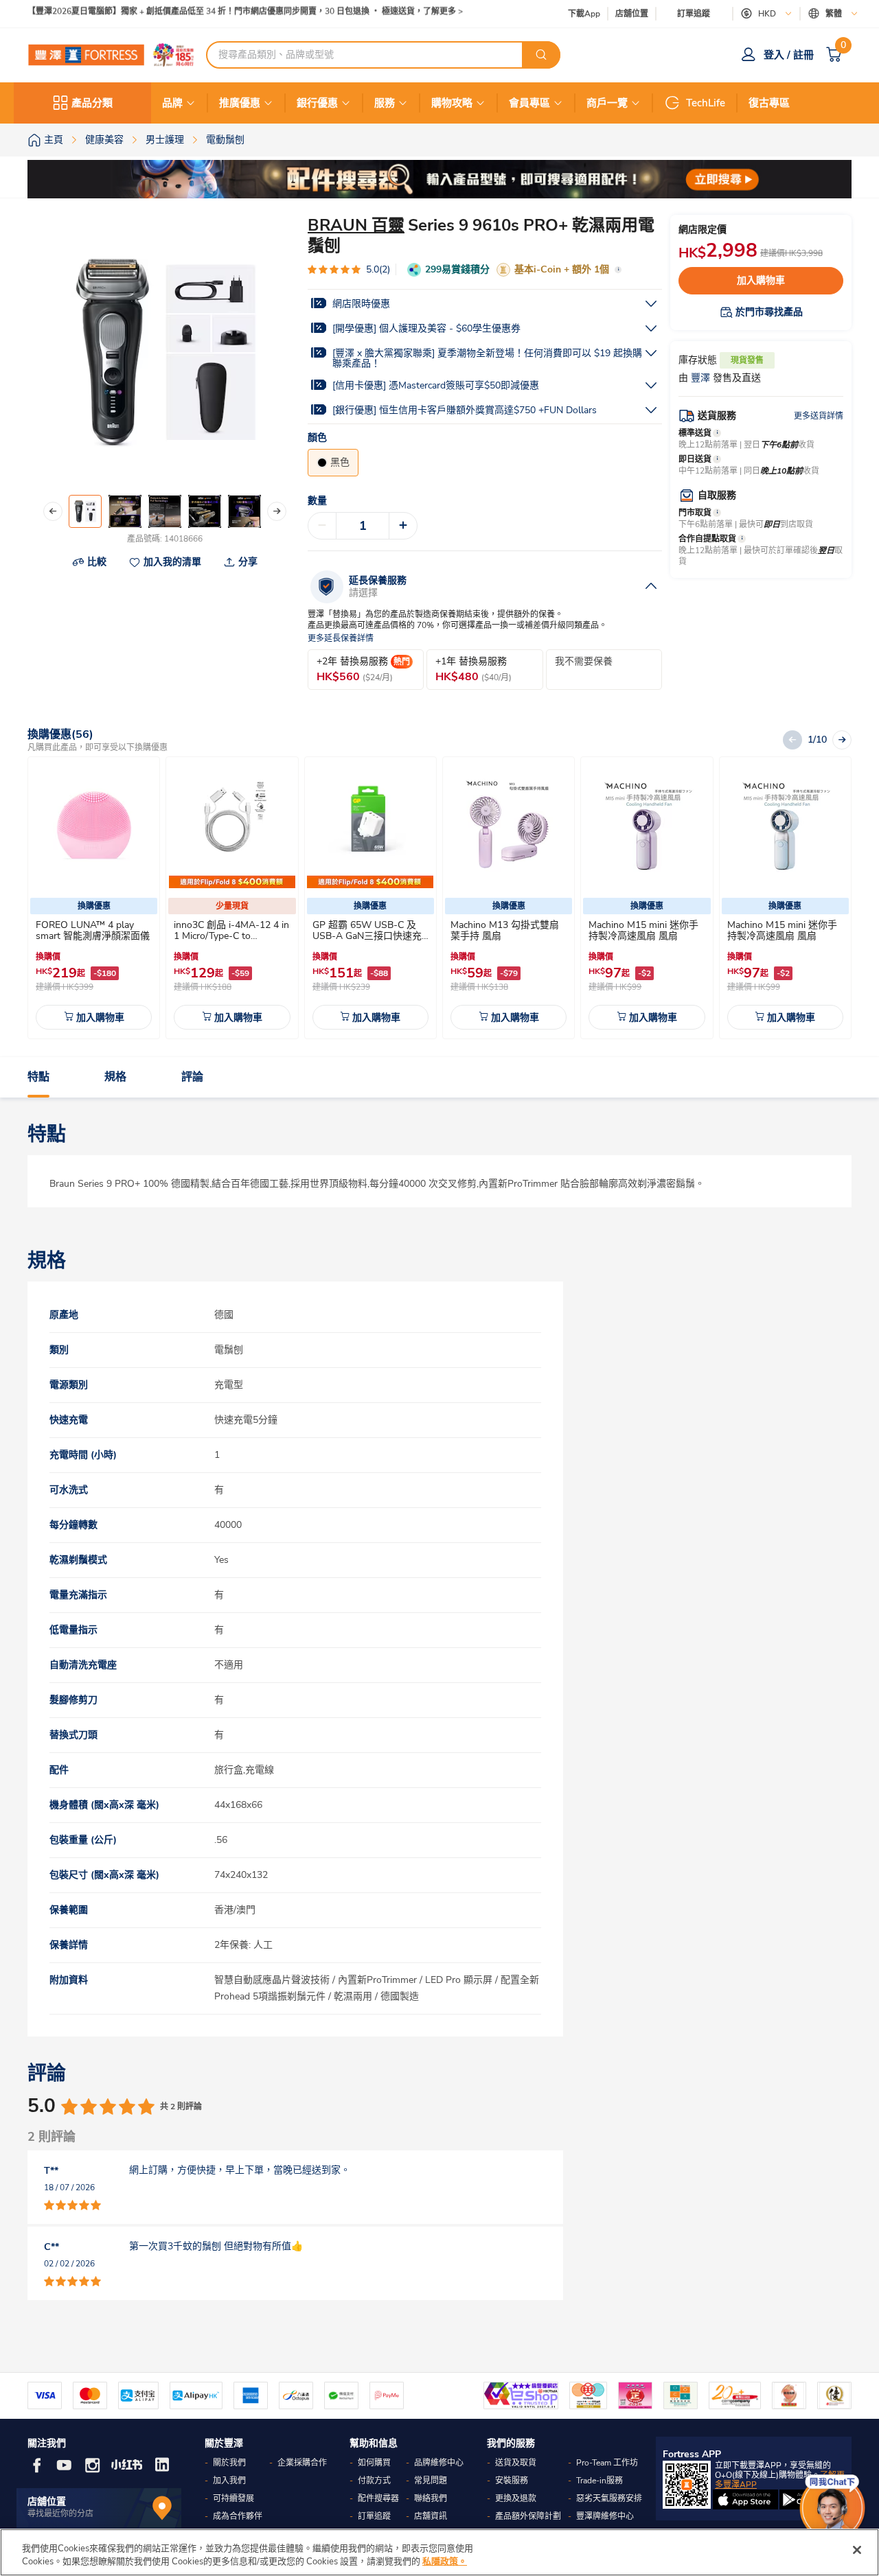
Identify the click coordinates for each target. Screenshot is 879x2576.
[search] (541, 55)
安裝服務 (512, 2481)
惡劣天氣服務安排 (609, 2498)
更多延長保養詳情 (341, 639)
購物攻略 (452, 103)
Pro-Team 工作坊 (607, 2463)
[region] (439, 2552)
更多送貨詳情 (819, 416)
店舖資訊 (431, 2516)
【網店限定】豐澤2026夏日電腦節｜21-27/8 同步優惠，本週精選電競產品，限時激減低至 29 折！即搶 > (220, 14)
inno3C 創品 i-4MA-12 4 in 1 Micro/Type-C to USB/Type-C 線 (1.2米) (231, 936)
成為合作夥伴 (238, 2516)
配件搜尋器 (378, 2498)
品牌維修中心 (439, 2463)
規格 (115, 1077)
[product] (94, 825)
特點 (38, 1077)
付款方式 (374, 2481)
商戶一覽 (607, 103)
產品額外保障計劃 (528, 2516)
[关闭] (857, 2550)
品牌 (172, 103)
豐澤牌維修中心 (605, 2516)
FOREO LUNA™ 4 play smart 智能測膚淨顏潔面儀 (93, 930)
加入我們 (229, 2481)
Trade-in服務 (600, 2481)
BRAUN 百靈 (356, 225)
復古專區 (769, 103)
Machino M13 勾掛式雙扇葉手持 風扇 (505, 930)
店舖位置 (632, 14)
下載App (584, 14)
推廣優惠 (240, 103)
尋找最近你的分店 (60, 2514)
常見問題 (431, 2481)
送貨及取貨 (516, 2463)
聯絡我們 (431, 2498)
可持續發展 (233, 2498)
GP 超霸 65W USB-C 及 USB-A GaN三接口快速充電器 (367, 936)
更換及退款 (516, 2498)
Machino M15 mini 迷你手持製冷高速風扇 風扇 (643, 930)
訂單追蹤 (694, 14)
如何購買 (374, 2463)
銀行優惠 (317, 103)
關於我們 (229, 2463)
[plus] (403, 526)
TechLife (706, 103)
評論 (192, 1077)
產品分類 (92, 103)
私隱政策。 (445, 2562)
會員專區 (529, 103)
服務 (385, 103)
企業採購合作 (302, 2463)
